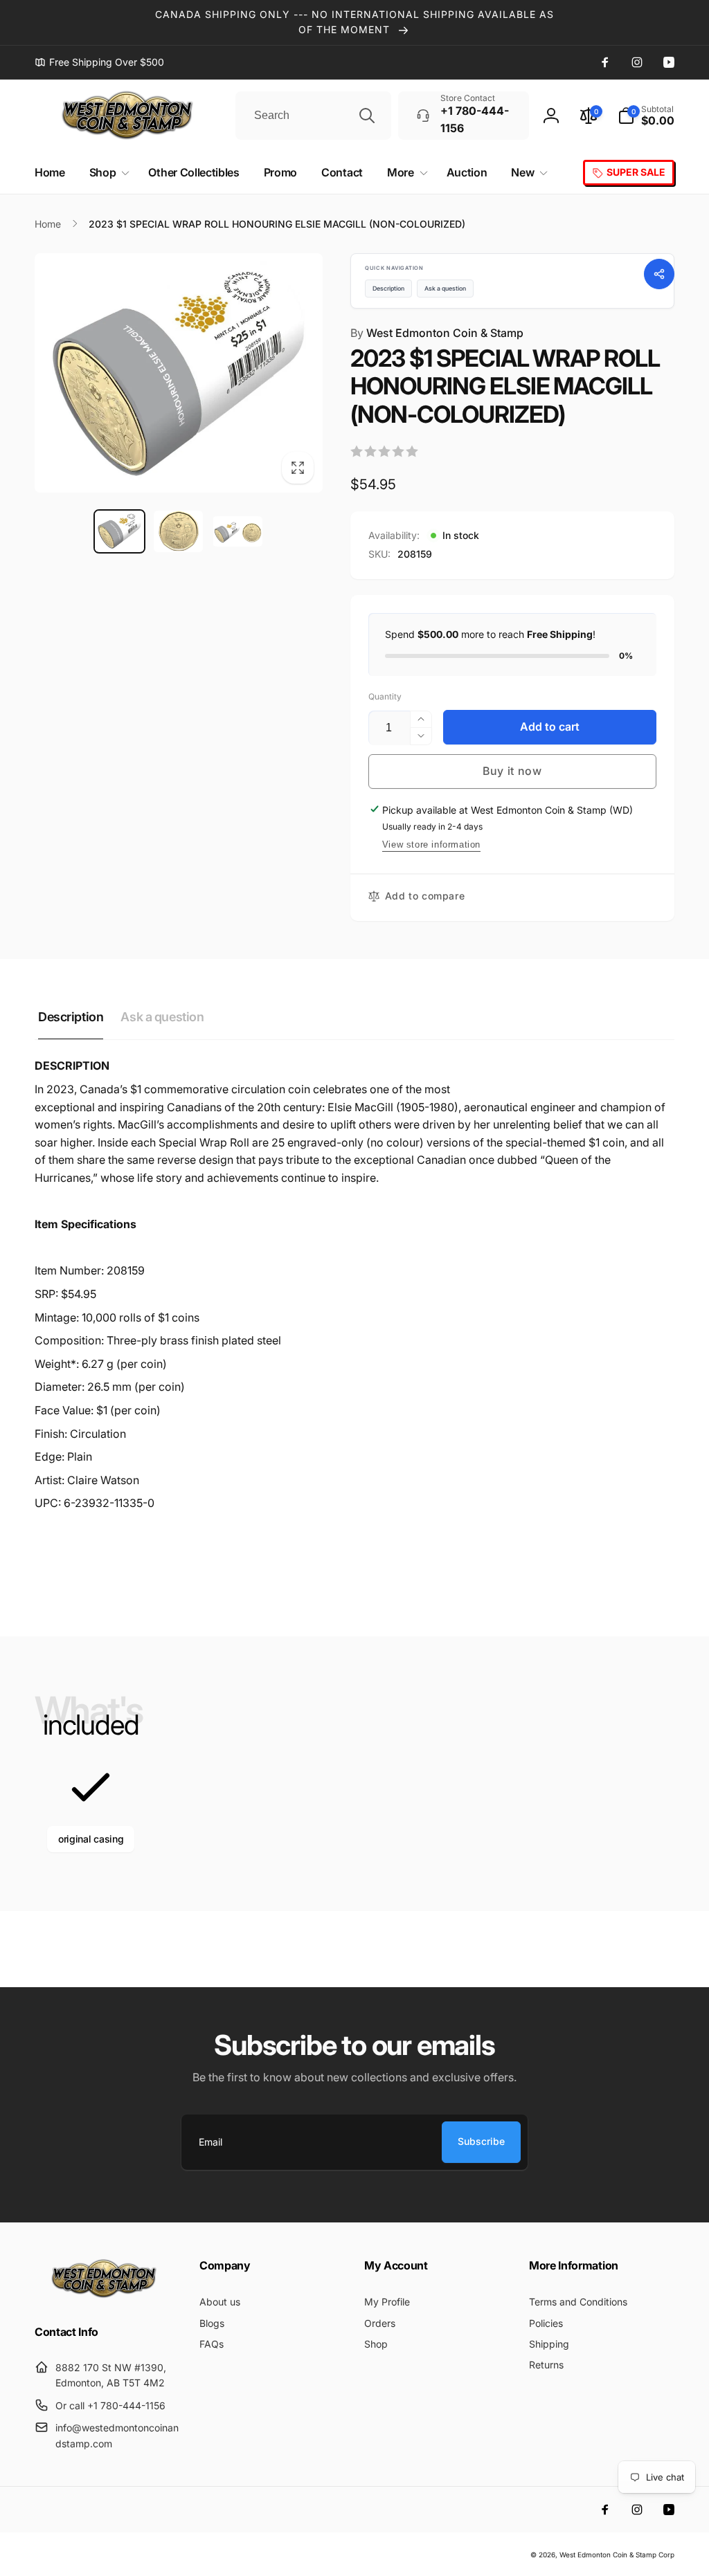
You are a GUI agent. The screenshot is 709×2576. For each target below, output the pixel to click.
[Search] (367, 116)
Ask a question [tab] (162, 1017)
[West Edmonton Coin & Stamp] (107, 2295)
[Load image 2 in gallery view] (178, 531)
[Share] (659, 274)
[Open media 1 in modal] (179, 373)
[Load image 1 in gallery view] (119, 531)
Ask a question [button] (445, 289)
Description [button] (388, 289)
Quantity (385, 696)
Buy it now (512, 771)
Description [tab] (71, 1017)
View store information (431, 844)
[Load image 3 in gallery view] (237, 531)
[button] (646, 116)
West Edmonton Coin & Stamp (437, 333)
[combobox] (313, 116)
